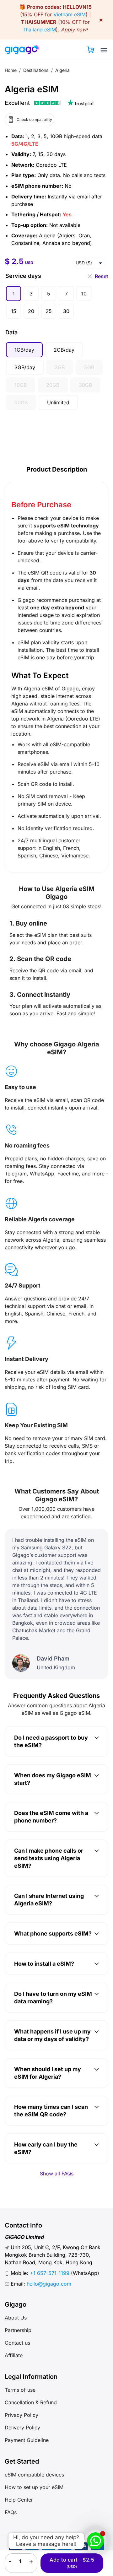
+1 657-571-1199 (50, 2273)
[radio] (13, 294)
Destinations (36, 70)
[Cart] (91, 50)
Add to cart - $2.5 (72, 2563)
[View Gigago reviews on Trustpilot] (49, 103)
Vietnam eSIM (70, 14)
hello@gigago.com (49, 2284)
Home (11, 70)
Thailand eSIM (39, 30)
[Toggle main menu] (104, 50)
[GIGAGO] (22, 50)
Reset (102, 276)
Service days (23, 276)
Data (11, 332)
